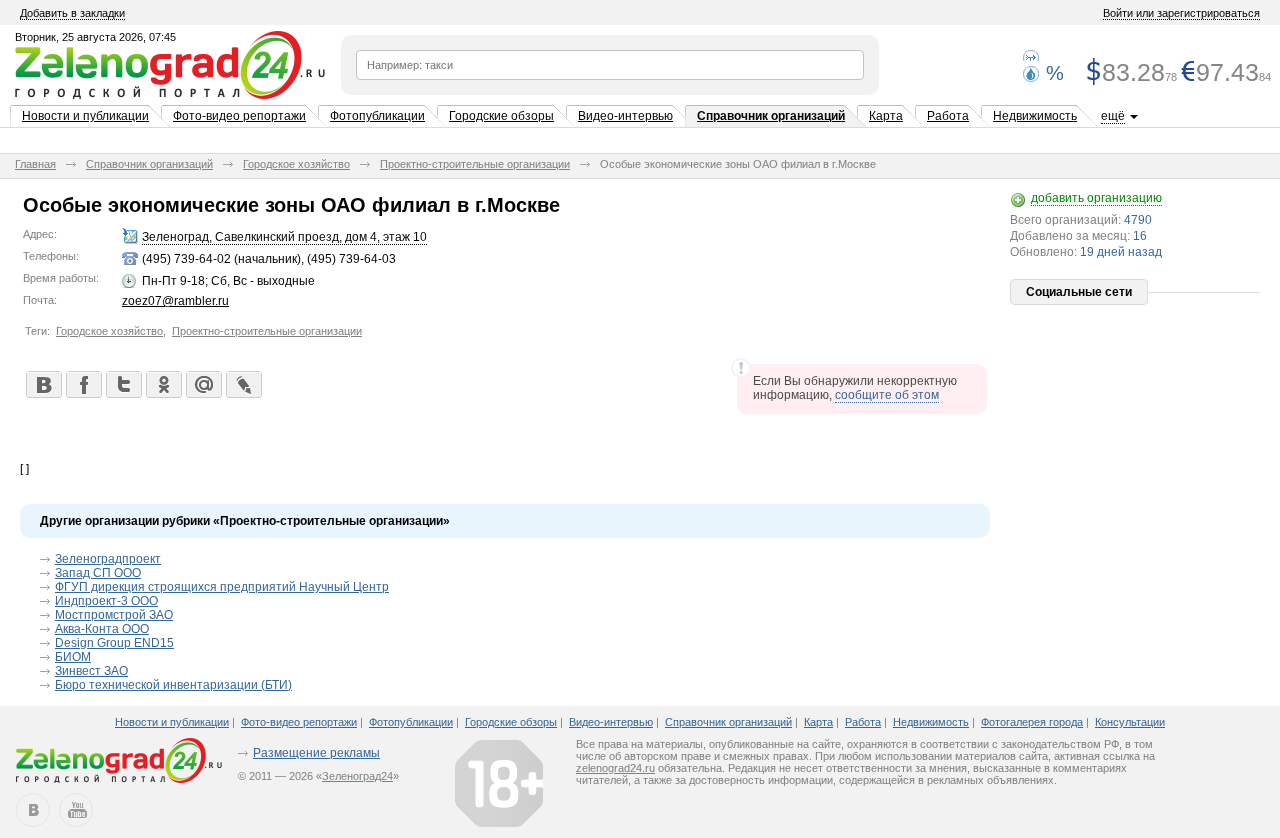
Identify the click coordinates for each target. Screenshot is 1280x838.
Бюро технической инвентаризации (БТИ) (173, 685)
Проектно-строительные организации (475, 164)
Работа (948, 116)
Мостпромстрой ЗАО (114, 615)
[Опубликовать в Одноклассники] (163, 384)
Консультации (1130, 722)
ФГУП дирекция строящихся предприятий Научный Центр (222, 587)
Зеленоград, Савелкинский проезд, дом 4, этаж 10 (284, 237)
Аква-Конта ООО (102, 629)
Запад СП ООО (98, 573)
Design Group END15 (114, 643)
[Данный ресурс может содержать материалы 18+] (499, 783)
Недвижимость (1035, 116)
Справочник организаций (771, 116)
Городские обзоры (501, 116)
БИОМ (73, 657)
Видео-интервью (625, 116)
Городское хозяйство (296, 164)
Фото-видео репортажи (239, 116)
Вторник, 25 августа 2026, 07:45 (95, 37)
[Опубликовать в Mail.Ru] (203, 384)
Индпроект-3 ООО (106, 601)
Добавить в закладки (72, 13)
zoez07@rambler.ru (175, 301)
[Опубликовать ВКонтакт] (43, 384)
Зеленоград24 (357, 776)
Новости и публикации (85, 116)
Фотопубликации (377, 116)
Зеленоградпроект (108, 559)
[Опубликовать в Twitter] (123, 384)
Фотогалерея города (1032, 722)
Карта (886, 116)
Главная (35, 164)
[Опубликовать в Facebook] (83, 384)
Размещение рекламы (316, 753)
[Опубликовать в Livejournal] (243, 384)
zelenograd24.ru (615, 768)
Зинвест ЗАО (91, 671)
